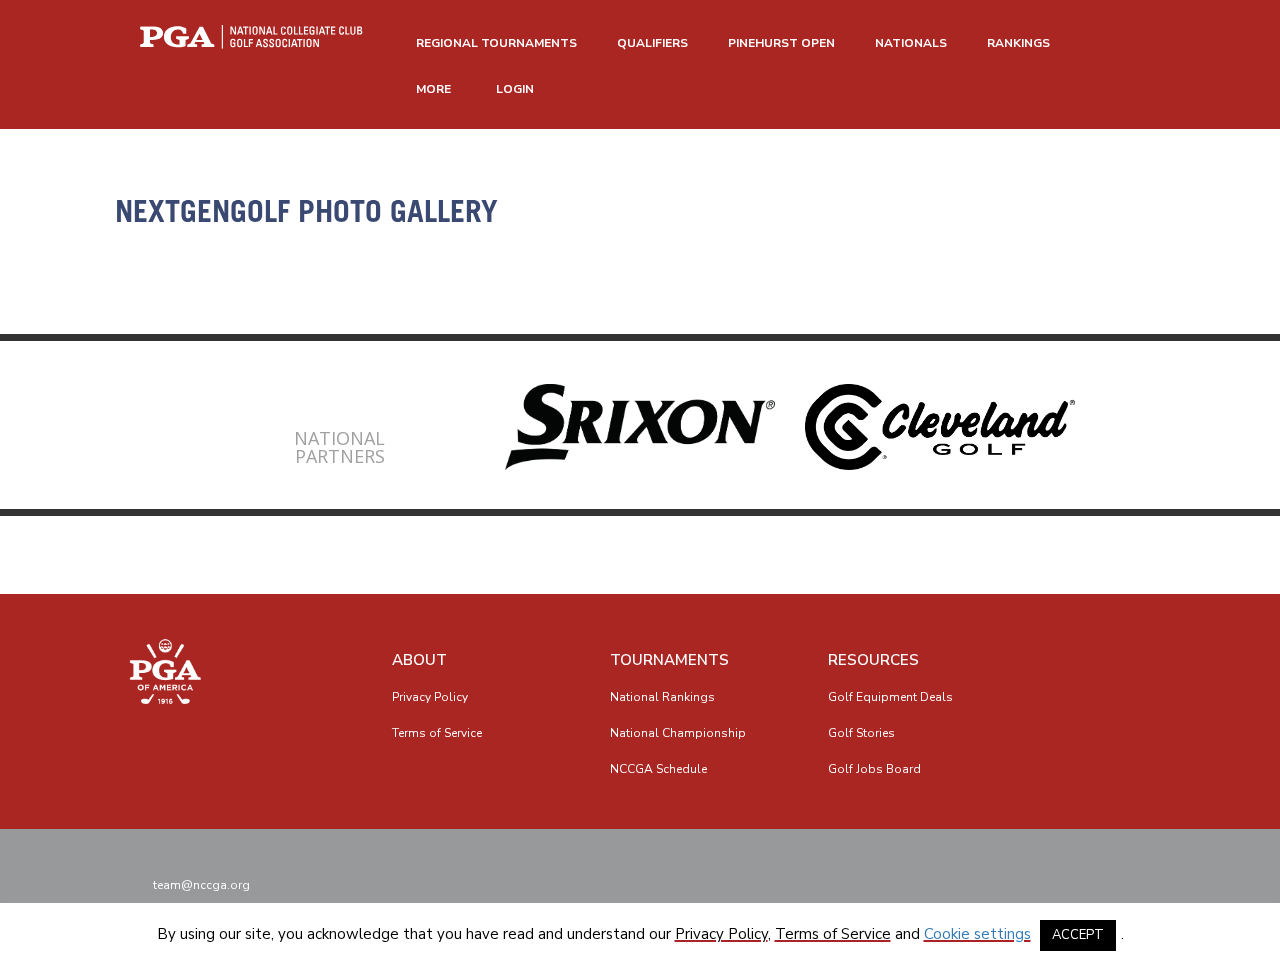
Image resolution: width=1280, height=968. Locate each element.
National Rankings (662, 697)
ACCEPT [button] (1078, 935)
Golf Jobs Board (874, 769)
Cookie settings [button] (977, 934)
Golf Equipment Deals (890, 697)
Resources (873, 660)
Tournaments (669, 660)
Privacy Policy (430, 697)
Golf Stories (861, 733)
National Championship (678, 733)
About (419, 660)
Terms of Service (437, 733)
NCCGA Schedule (658, 769)
